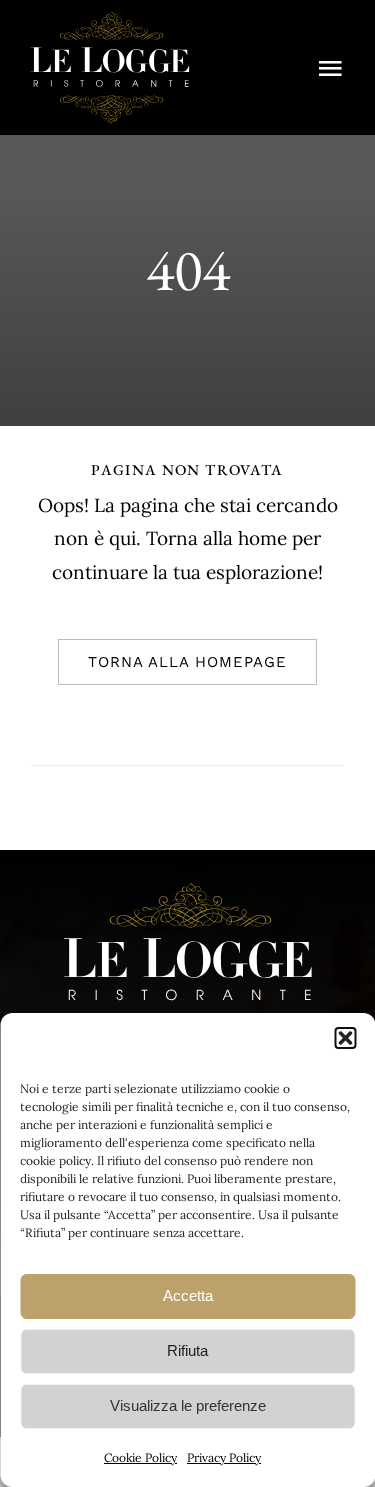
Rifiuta (187, 1350)
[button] (345, 1038)
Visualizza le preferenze (188, 1405)
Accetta (188, 1295)
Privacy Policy (224, 1457)
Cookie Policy (140, 1457)
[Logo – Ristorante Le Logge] (110, 19)
